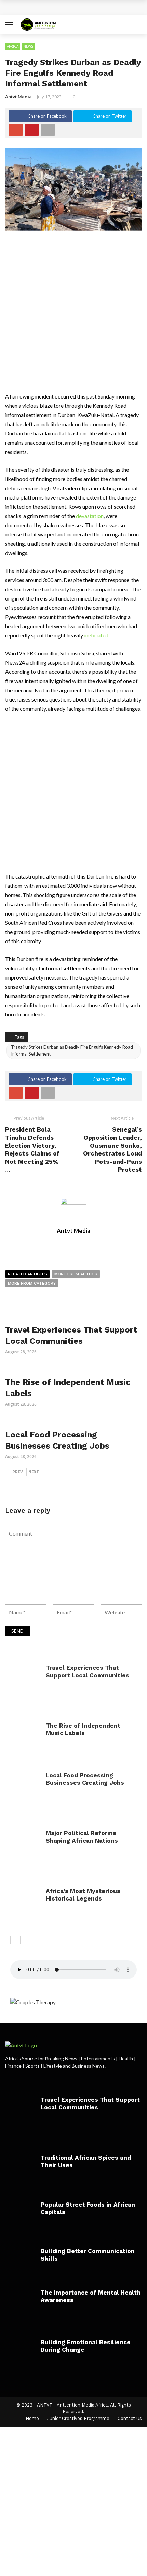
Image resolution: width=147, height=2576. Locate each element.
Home (32, 2418)
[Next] (27, 1940)
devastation (90, 516)
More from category (32, 1283)
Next (34, 1472)
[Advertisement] (73, 315)
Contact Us (130, 2418)
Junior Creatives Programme (78, 2418)
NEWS (28, 46)
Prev (18, 1472)
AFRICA (13, 46)
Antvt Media (18, 97)
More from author (76, 1274)
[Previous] (15, 1940)
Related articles (28, 1274)
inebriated (96, 635)
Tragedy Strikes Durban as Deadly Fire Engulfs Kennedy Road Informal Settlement (72, 1050)
